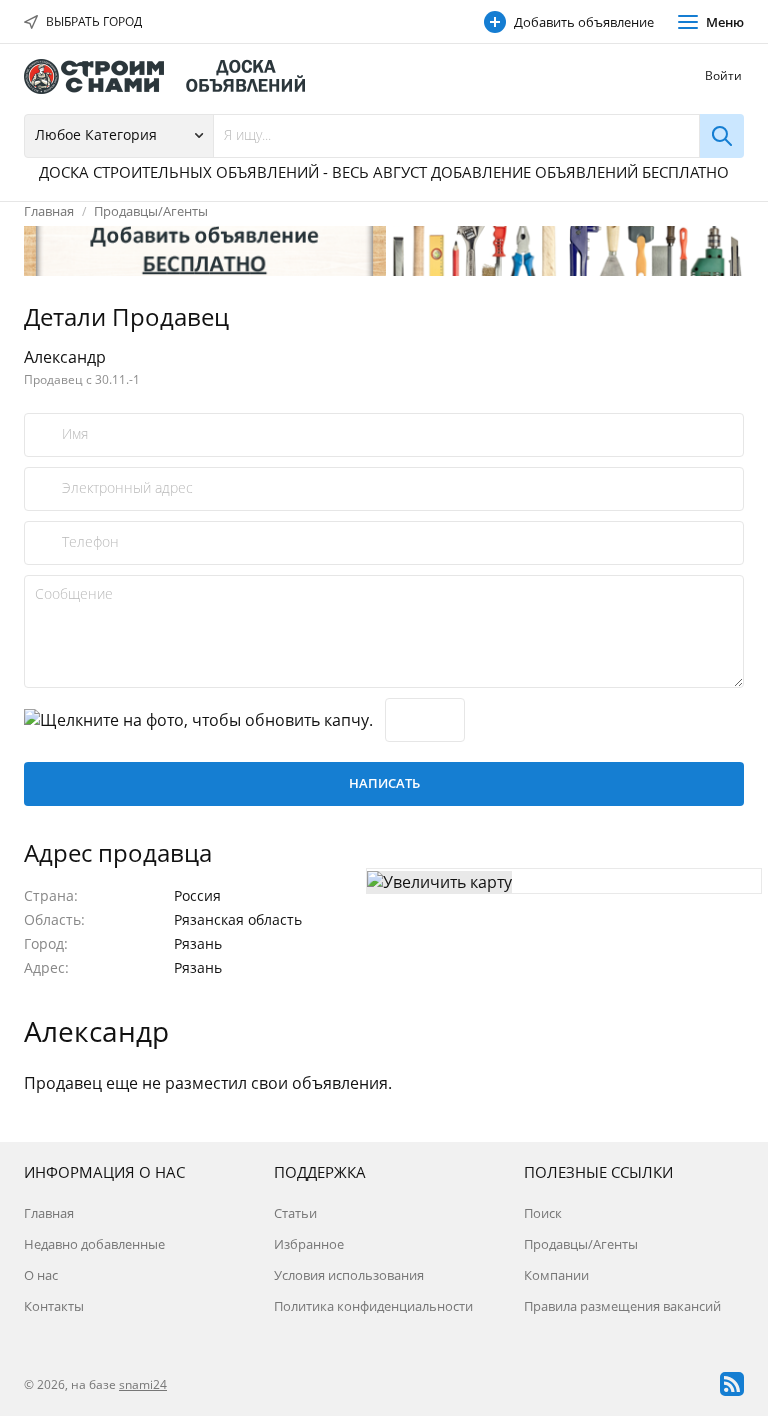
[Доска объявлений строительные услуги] (174, 76)
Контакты (54, 1306)
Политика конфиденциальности (373, 1306)
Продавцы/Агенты (151, 211)
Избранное (309, 1244)
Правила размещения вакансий (622, 1306)
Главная (49, 211)
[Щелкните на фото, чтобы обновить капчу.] (198, 720)
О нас (41, 1275)
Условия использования (349, 1275)
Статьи (295, 1213)
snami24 (143, 1384)
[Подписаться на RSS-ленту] (732, 1384)
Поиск (543, 1213)
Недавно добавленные (94, 1244)
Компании (556, 1275)
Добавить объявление (584, 22)
